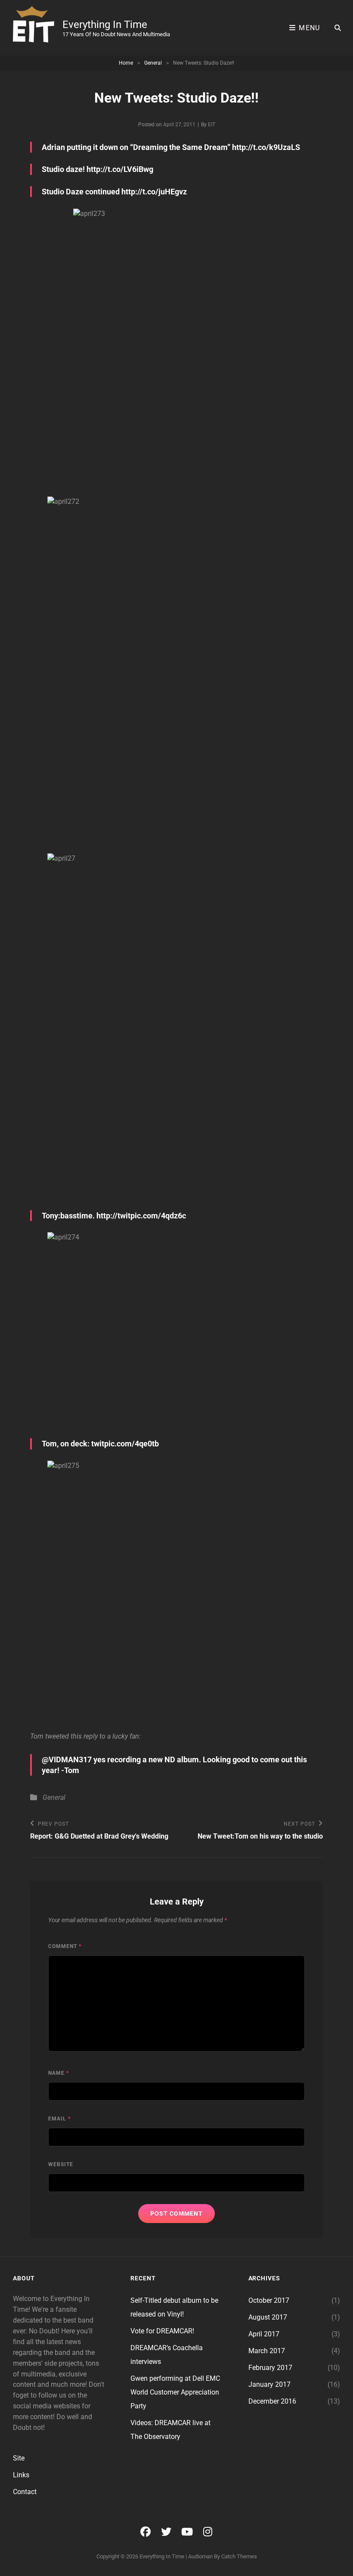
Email (59, 2119)
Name (59, 2073)
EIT (212, 125)
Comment (65, 1946)
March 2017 (267, 2351)
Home (126, 63)
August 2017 (268, 2317)
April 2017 (264, 2334)
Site (19, 2458)
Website (61, 2164)
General (153, 63)
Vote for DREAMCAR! (162, 2331)
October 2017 (269, 2300)
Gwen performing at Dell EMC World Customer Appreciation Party (175, 2392)
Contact (25, 2492)
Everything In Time (105, 25)
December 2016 (272, 2401)
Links (21, 2475)
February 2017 (270, 2368)
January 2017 (269, 2384)
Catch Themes (239, 2556)
